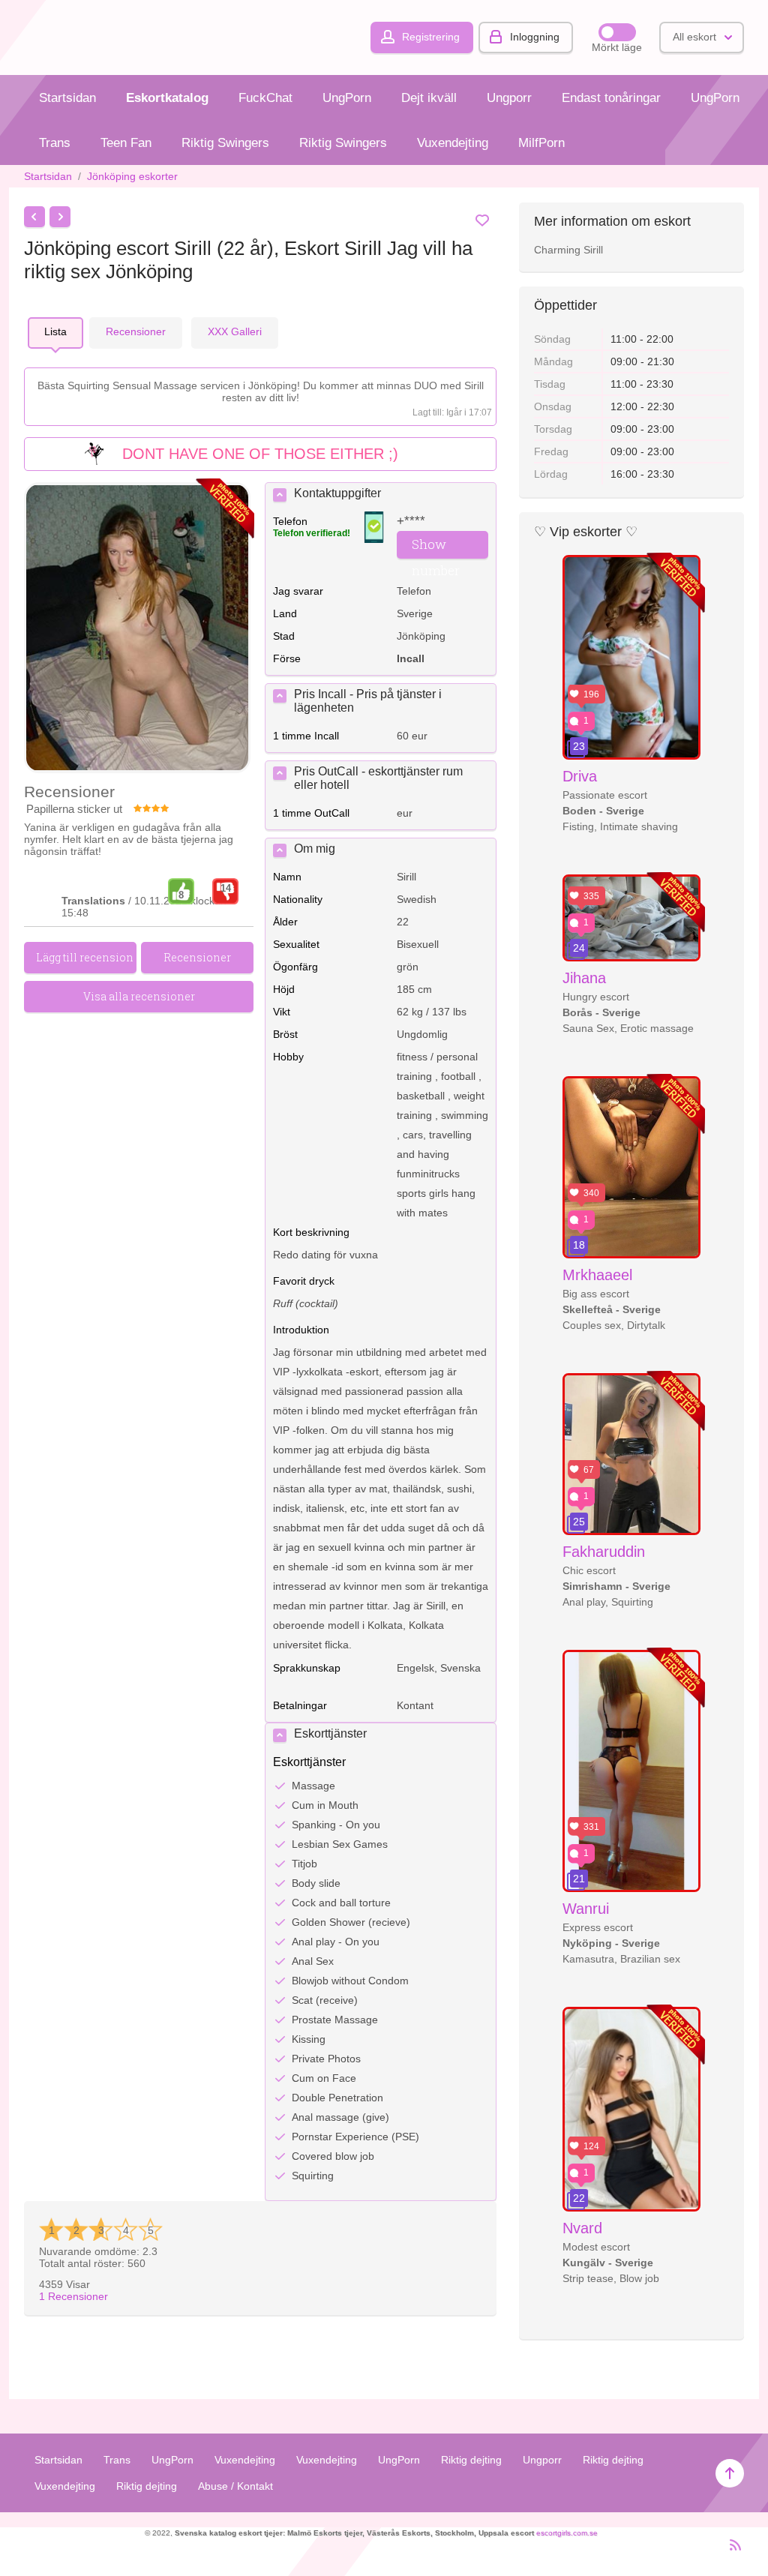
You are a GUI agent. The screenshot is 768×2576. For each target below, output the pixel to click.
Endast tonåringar (611, 98)
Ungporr (509, 98)
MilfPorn (541, 143)
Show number (436, 547)
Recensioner (73, 2296)
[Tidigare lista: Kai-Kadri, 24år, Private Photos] (34, 217)
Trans (55, 143)
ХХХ (235, 331)
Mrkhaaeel (597, 1275)
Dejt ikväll (429, 98)
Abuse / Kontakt (235, 2486)
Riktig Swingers (225, 143)
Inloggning (535, 37)
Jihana (584, 978)
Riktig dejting (471, 2460)
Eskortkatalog (167, 98)
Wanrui (586, 1909)
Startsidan (67, 98)
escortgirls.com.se (567, 2533)
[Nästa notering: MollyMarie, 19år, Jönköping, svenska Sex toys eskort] (60, 217)
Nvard (582, 2228)
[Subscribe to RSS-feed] (731, 2551)
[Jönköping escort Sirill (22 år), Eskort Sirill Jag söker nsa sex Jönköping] (137, 629)
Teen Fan (126, 143)
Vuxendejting (453, 143)
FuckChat (265, 98)
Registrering (431, 37)
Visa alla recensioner (139, 996)
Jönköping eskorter (132, 176)
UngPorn (347, 98)
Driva (580, 776)
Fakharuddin (604, 1552)
